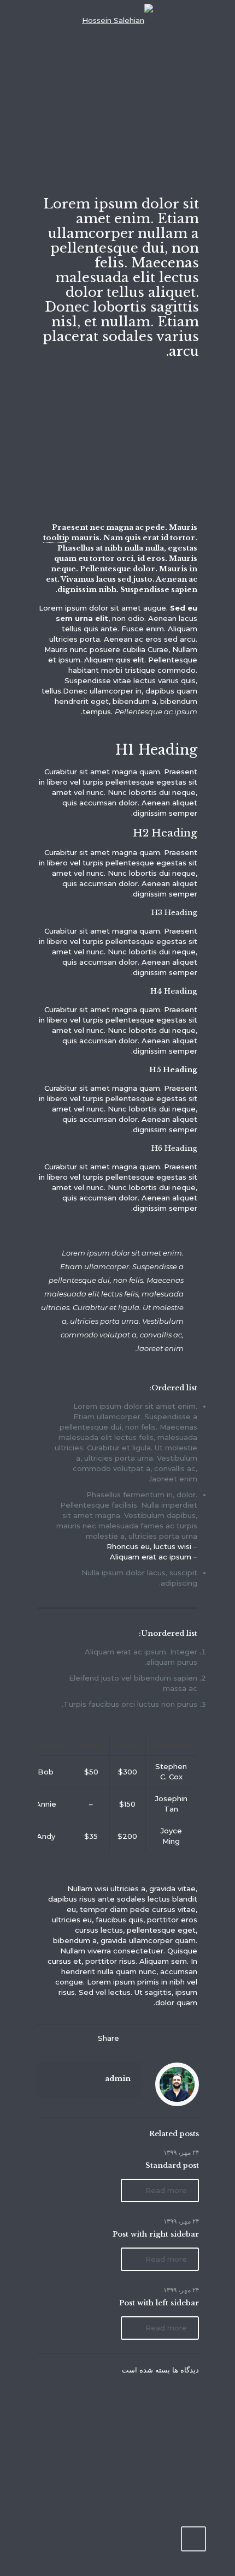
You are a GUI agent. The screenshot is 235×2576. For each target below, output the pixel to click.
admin (118, 2079)
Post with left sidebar (159, 2303)
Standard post (172, 2165)
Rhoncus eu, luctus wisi (149, 1546)
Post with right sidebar (156, 2234)
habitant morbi (95, 670)
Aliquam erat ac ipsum (151, 1557)
